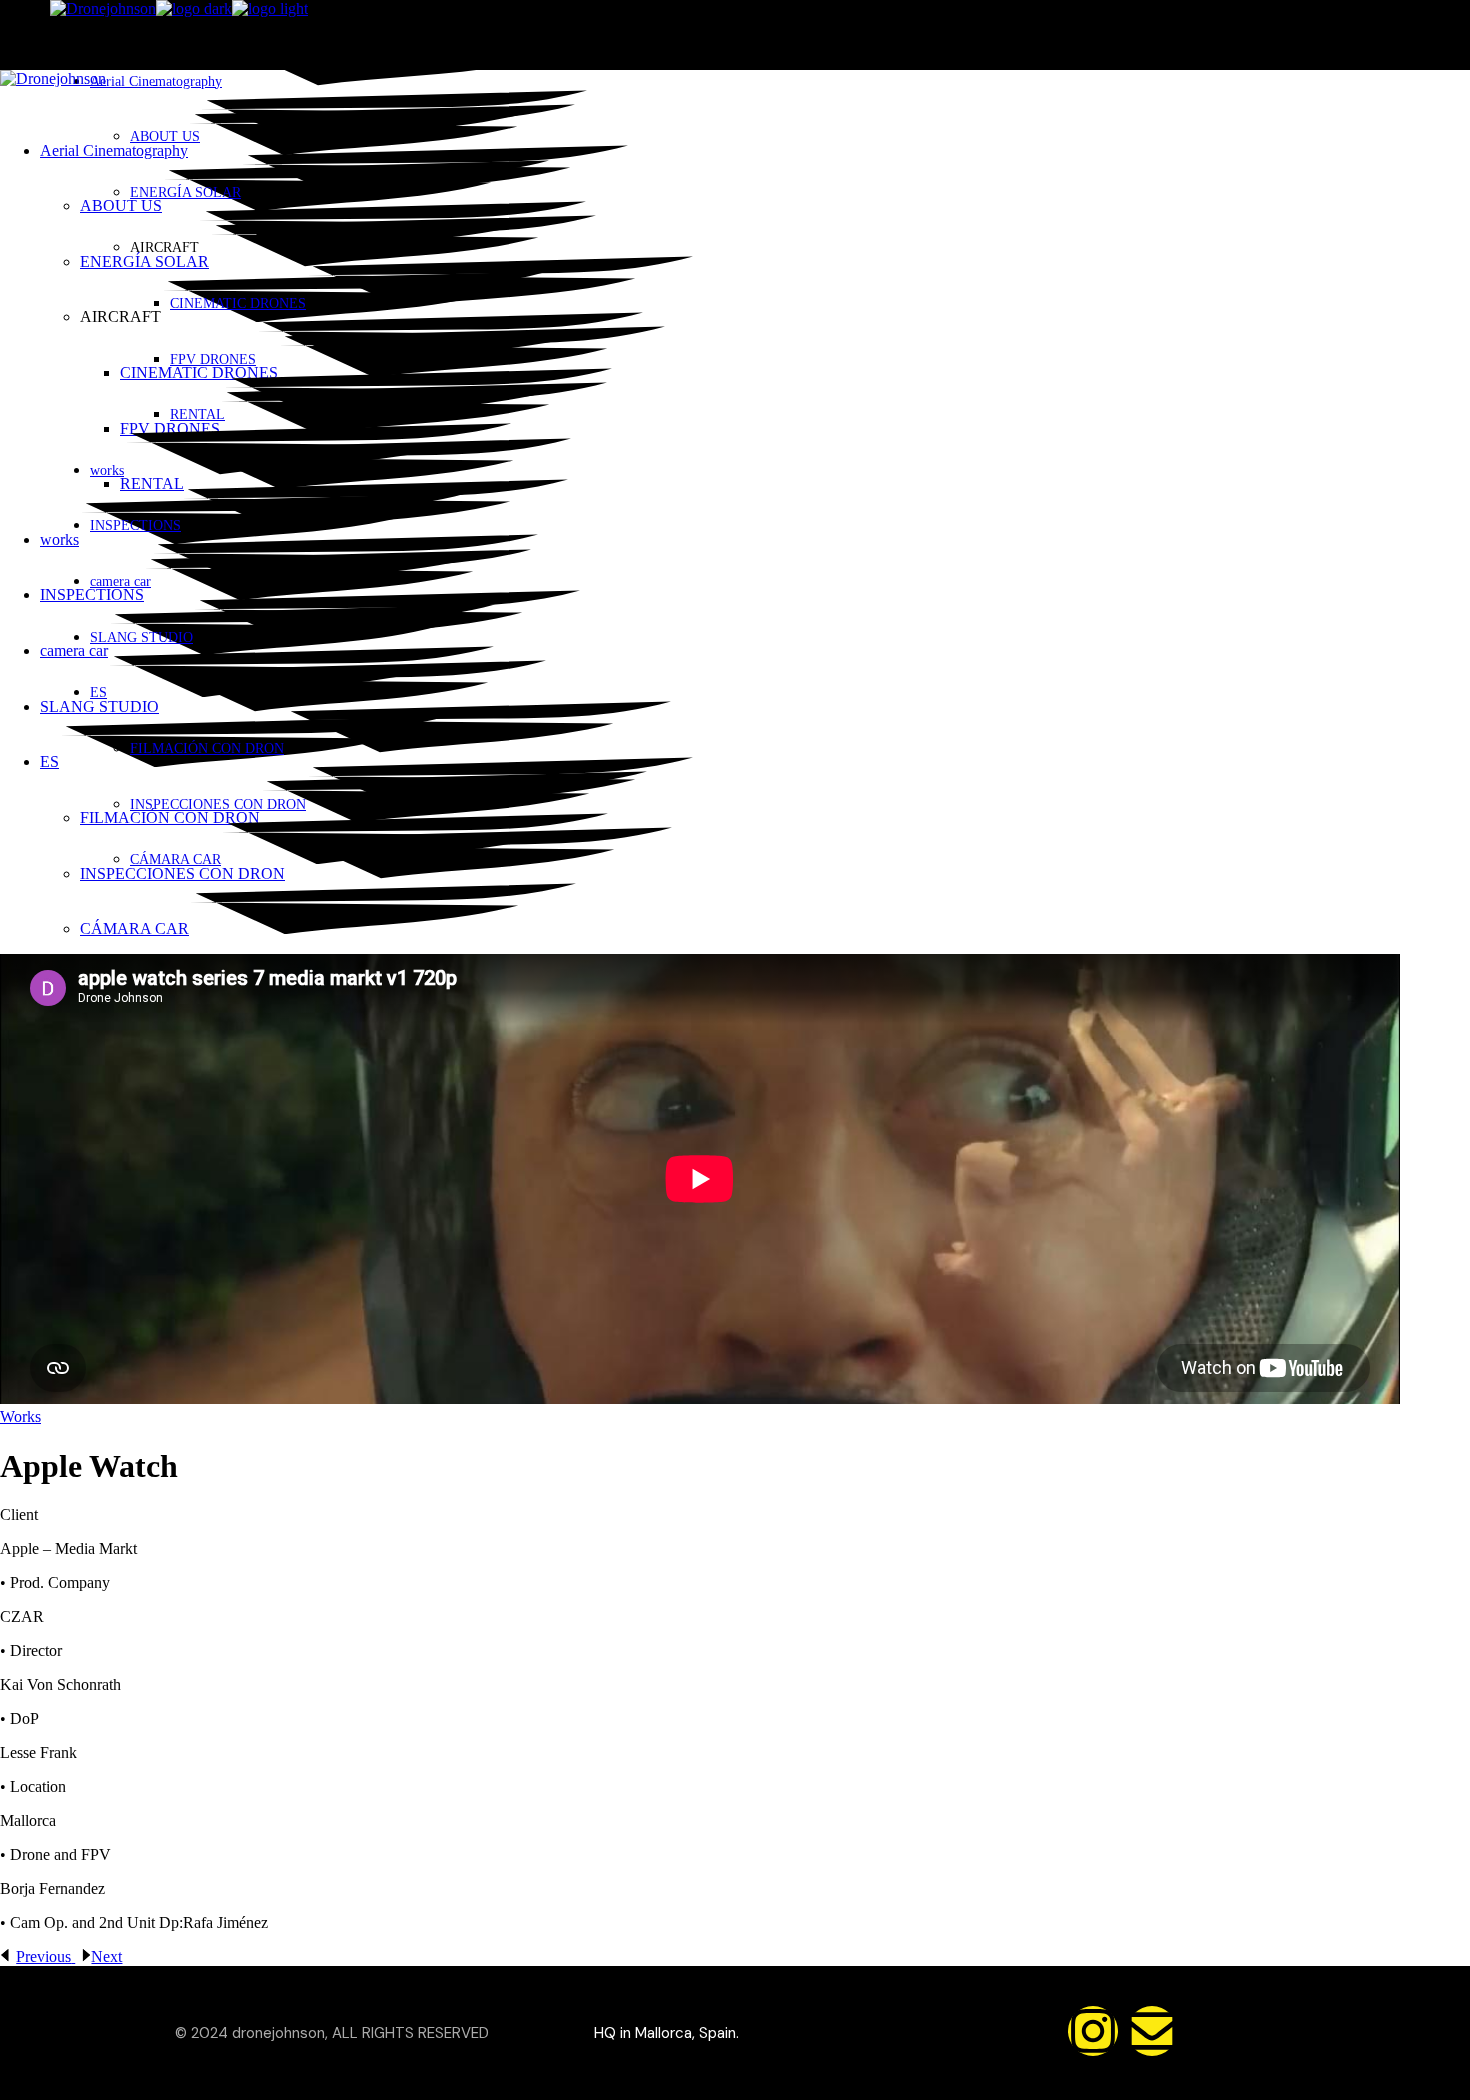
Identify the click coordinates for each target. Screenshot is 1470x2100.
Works (20, 1416)
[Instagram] (1093, 2031)
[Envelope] (1152, 2031)
